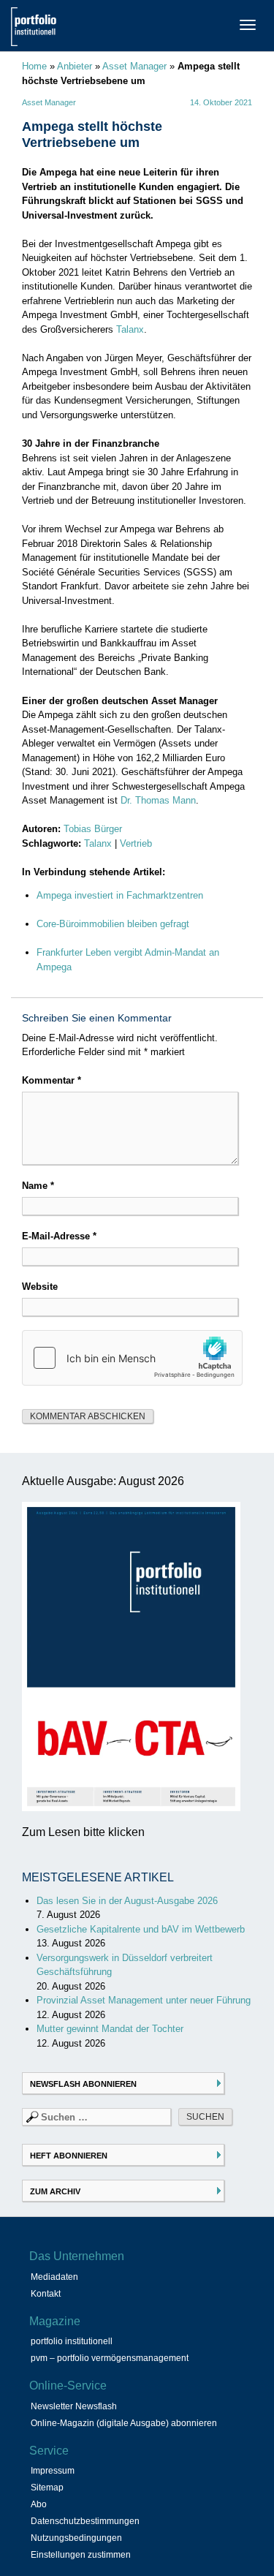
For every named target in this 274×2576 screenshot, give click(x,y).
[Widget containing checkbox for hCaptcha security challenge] (132, 1358)
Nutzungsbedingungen (76, 2538)
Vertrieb (136, 843)
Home (34, 66)
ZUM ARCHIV (55, 2191)
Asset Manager (134, 66)
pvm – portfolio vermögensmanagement (110, 2358)
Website (40, 1287)
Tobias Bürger (93, 829)
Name (38, 1186)
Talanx (130, 329)
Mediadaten (54, 2277)
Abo (39, 2504)
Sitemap (47, 2488)
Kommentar (52, 1080)
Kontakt (46, 2294)
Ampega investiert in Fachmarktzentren (120, 895)
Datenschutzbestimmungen (85, 2521)
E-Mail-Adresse (59, 1236)
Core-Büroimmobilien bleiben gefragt (113, 924)
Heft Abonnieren (69, 2156)
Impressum (53, 2471)
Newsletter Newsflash (74, 2406)
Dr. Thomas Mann (158, 800)
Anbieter (75, 66)
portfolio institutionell (72, 2341)
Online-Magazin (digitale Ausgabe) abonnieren (124, 2423)
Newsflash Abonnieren (83, 2084)
